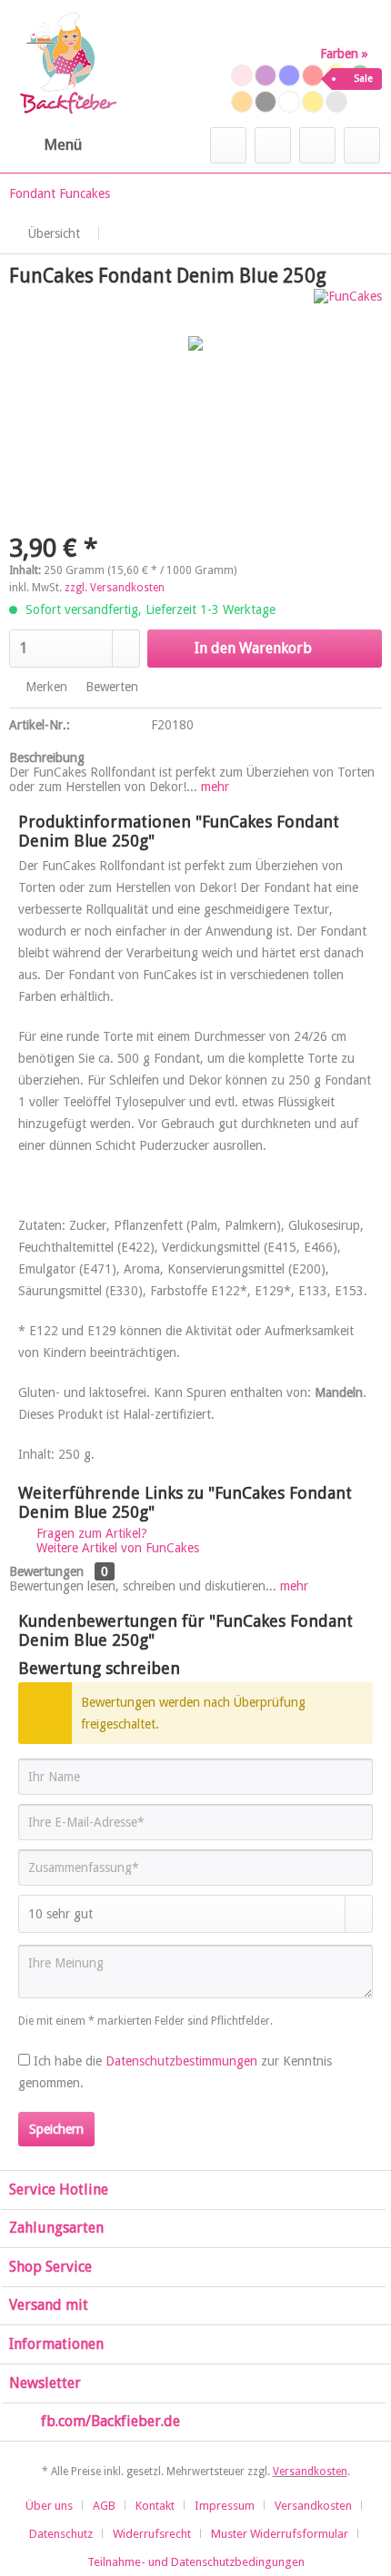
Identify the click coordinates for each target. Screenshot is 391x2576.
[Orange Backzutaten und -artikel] (242, 102)
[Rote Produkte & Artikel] (313, 75)
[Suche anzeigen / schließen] (228, 145)
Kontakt (155, 2506)
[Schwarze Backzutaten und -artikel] (266, 102)
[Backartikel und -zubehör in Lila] (266, 75)
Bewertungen (46, 1571)
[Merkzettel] (273, 145)
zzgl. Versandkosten (115, 588)
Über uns (49, 2506)
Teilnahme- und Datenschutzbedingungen (196, 2562)
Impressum (225, 2506)
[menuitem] (45, 145)
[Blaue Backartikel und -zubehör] (289, 75)
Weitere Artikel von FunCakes (116, 1548)
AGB (104, 2506)
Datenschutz (61, 2534)
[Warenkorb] (362, 145)
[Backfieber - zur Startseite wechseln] (67, 64)
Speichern (56, 2129)
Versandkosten (310, 2472)
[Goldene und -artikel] (313, 102)
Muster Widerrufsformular (280, 2534)
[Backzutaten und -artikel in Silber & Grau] (336, 102)
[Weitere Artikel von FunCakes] (348, 305)
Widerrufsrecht (152, 2534)
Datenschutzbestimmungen (181, 2061)
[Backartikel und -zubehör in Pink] (242, 75)
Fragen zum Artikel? (90, 1533)
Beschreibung (47, 758)
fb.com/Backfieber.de (110, 2421)
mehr (213, 787)
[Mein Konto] (317, 145)
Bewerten (110, 687)
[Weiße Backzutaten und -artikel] (289, 102)
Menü (63, 144)
